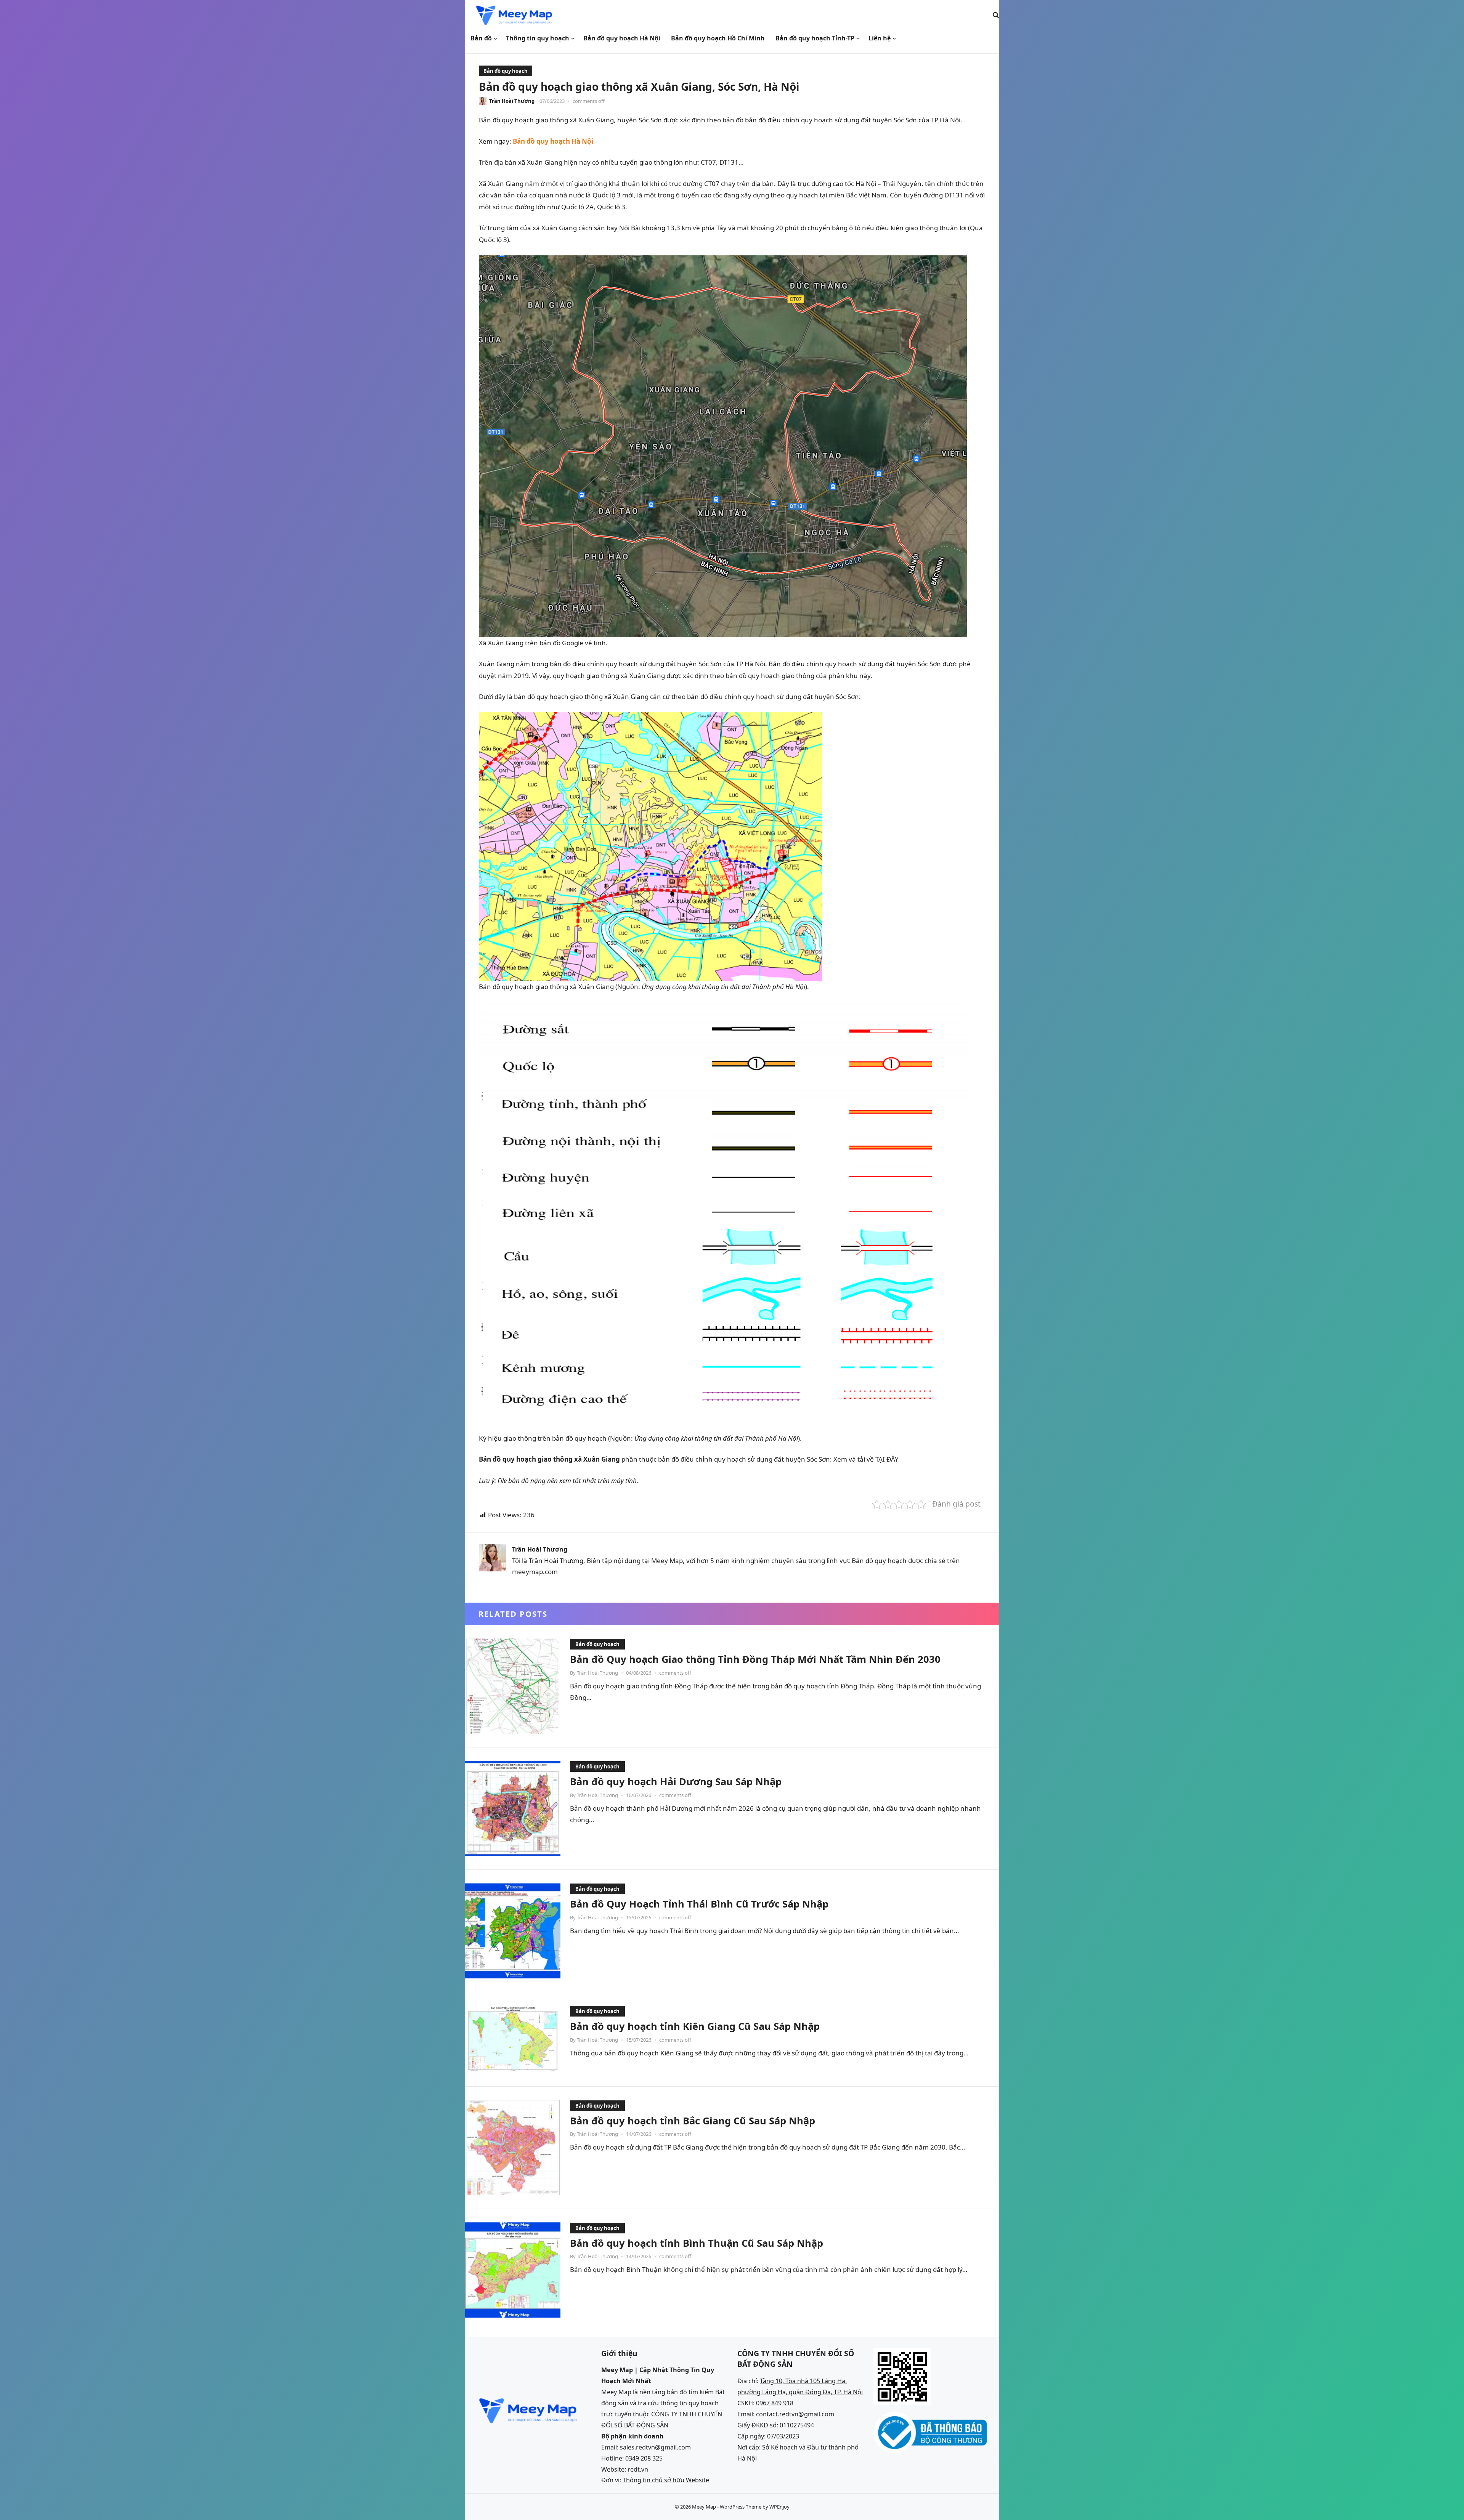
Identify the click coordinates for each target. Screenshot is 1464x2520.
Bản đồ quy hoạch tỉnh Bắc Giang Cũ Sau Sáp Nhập (693, 2121)
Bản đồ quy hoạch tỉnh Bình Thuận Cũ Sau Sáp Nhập (697, 2243)
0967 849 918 (775, 2403)
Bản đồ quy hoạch (506, 71)
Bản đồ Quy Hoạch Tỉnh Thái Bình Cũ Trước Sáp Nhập (699, 1904)
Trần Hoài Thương (512, 101)
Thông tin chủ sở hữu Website (666, 2480)
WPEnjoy (779, 2507)
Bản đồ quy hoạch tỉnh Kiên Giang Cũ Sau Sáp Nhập (695, 2026)
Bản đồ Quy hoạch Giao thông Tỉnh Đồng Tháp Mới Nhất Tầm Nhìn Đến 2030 (755, 1659)
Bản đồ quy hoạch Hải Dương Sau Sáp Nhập (676, 1781)
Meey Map (704, 2507)
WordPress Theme (741, 2507)
